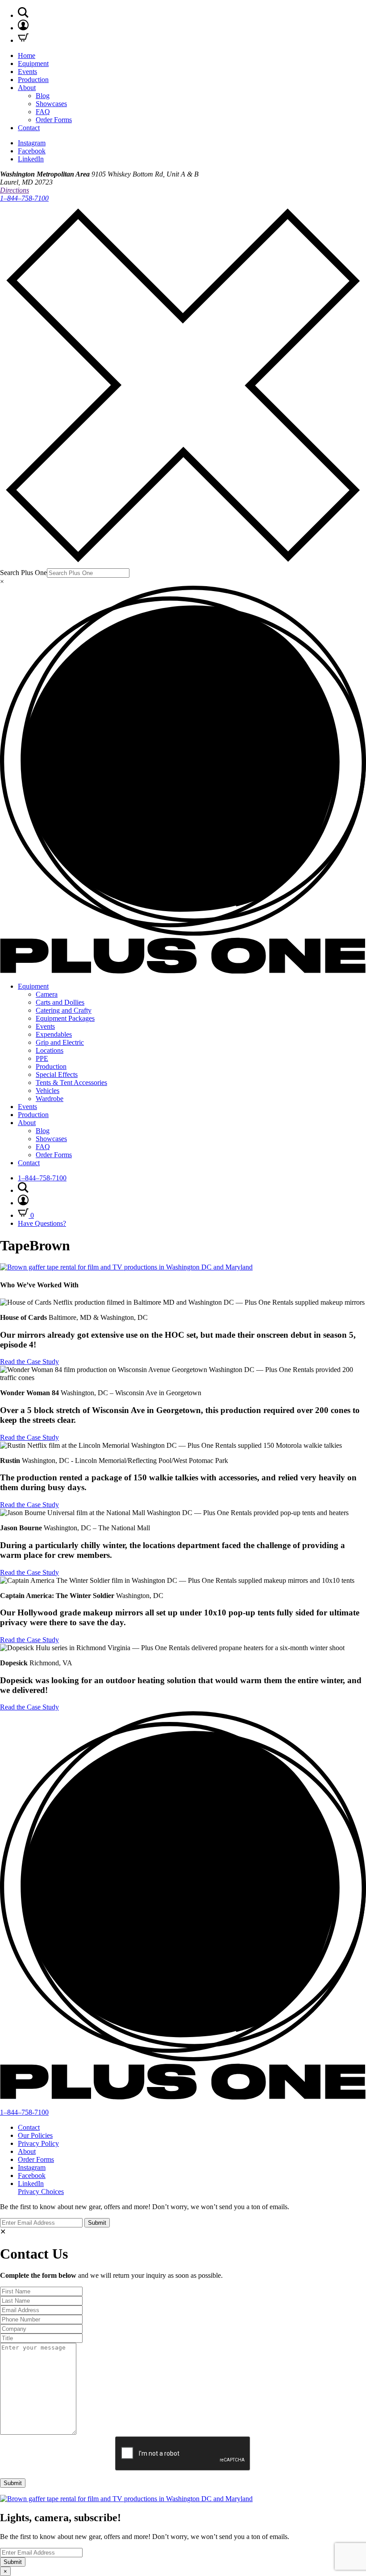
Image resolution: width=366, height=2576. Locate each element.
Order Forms (54, 120)
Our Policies (35, 2135)
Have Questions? (42, 1223)
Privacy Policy (38, 2143)
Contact (29, 128)
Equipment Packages (65, 1018)
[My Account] (23, 28)
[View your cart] (23, 40)
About (27, 88)
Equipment (33, 64)
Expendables (54, 1034)
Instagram (32, 143)
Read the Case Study (29, 1362)
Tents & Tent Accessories (71, 1083)
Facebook (32, 151)
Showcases (51, 104)
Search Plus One (23, 573)
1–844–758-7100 (24, 198)
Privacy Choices (41, 2192)
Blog (43, 96)
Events (27, 72)
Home (27, 55)
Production (33, 80)
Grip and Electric (60, 1042)
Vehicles (48, 1091)
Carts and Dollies (60, 1002)
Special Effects (57, 1074)
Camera (47, 994)
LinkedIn (31, 159)
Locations (50, 1050)
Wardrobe (50, 1099)
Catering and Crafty (64, 1010)
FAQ (43, 112)
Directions (15, 190)
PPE (42, 1058)
